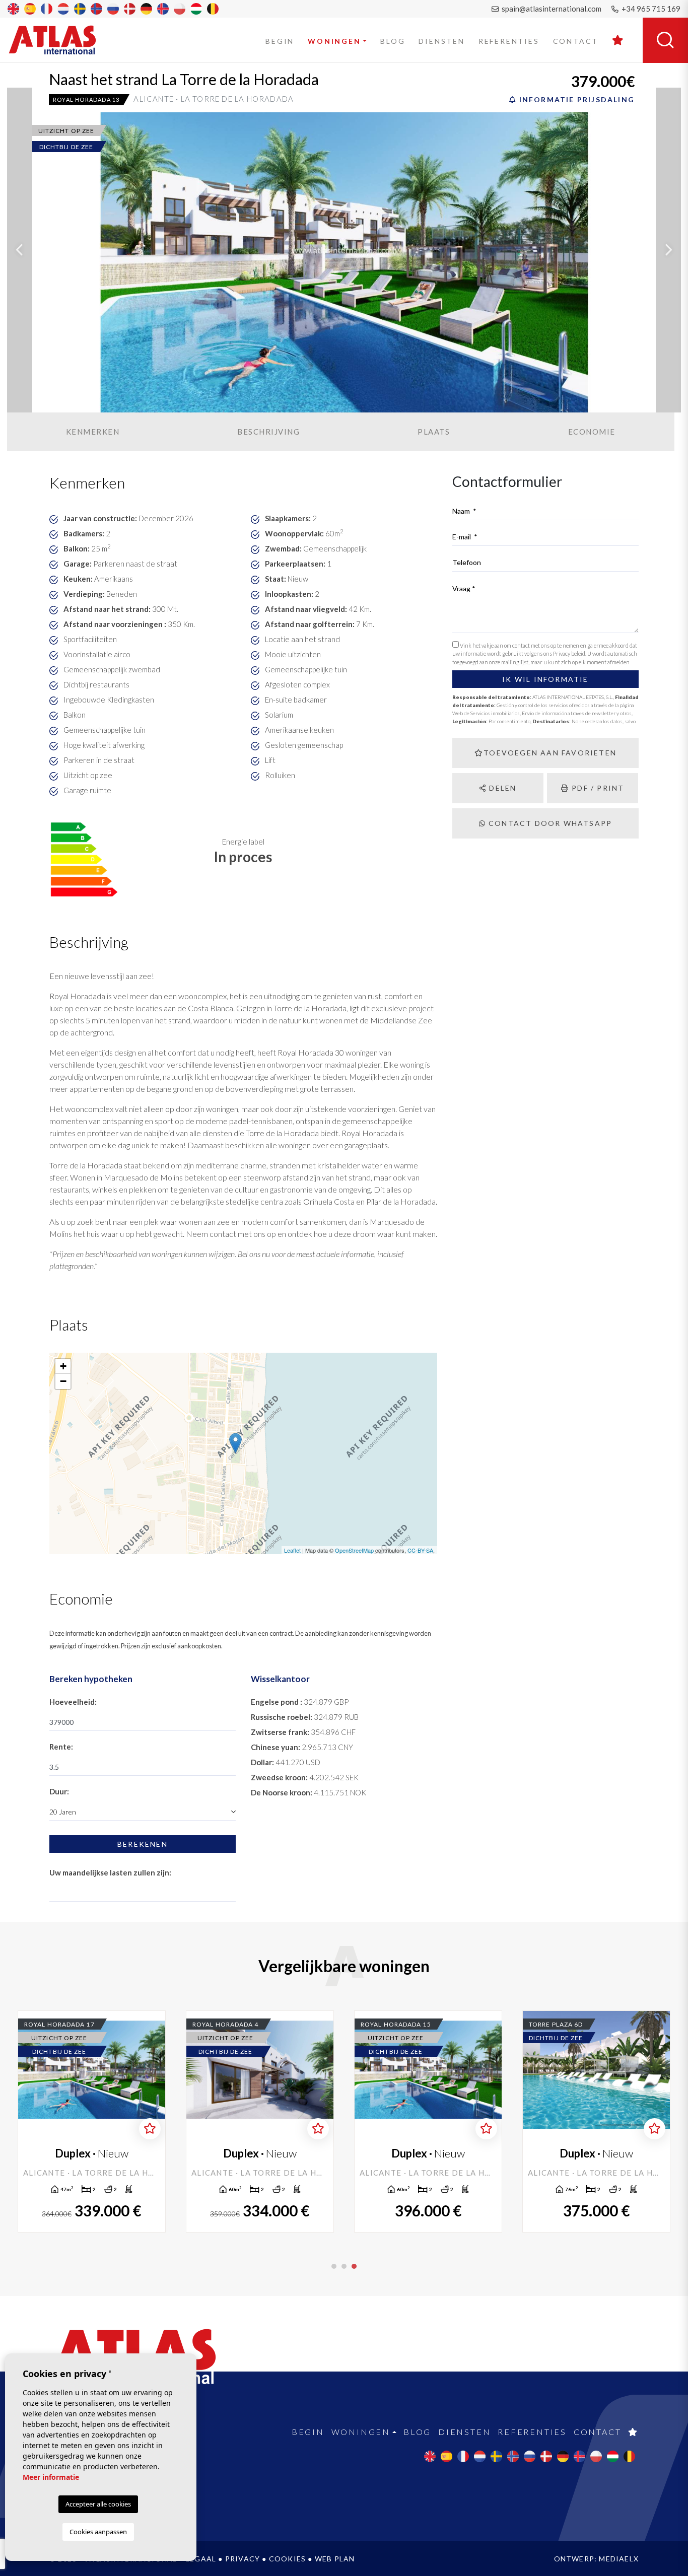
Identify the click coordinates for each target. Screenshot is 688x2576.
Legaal (201, 2559)
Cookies (287, 2559)
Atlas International (59, 40)
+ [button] (63, 1366)
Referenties (509, 41)
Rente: (61, 1747)
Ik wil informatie (545, 679)
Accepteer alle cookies (98, 2504)
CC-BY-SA (420, 1550)
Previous (20, 250)
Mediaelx (619, 2559)
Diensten (441, 41)
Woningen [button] (334, 41)
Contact (576, 41)
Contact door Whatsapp (549, 823)
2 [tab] (344, 2266)
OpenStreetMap (354, 1550)
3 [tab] (354, 2266)
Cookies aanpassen (98, 2532)
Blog (393, 41)
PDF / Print (597, 788)
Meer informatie (51, 2477)
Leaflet (292, 1550)
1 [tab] (334, 2266)
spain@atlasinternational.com (551, 9)
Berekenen (143, 1844)
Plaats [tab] (434, 432)
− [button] (63, 1381)
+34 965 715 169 (650, 9)
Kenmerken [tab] (93, 432)
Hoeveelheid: (73, 1702)
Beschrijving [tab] (268, 432)
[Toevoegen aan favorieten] (150, 2129)
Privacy (243, 2559)
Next (668, 250)
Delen (501, 788)
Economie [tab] (592, 432)
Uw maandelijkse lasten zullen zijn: (110, 1872)
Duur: (59, 1791)
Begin (280, 41)
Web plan (335, 2559)
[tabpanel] (596, 2121)
